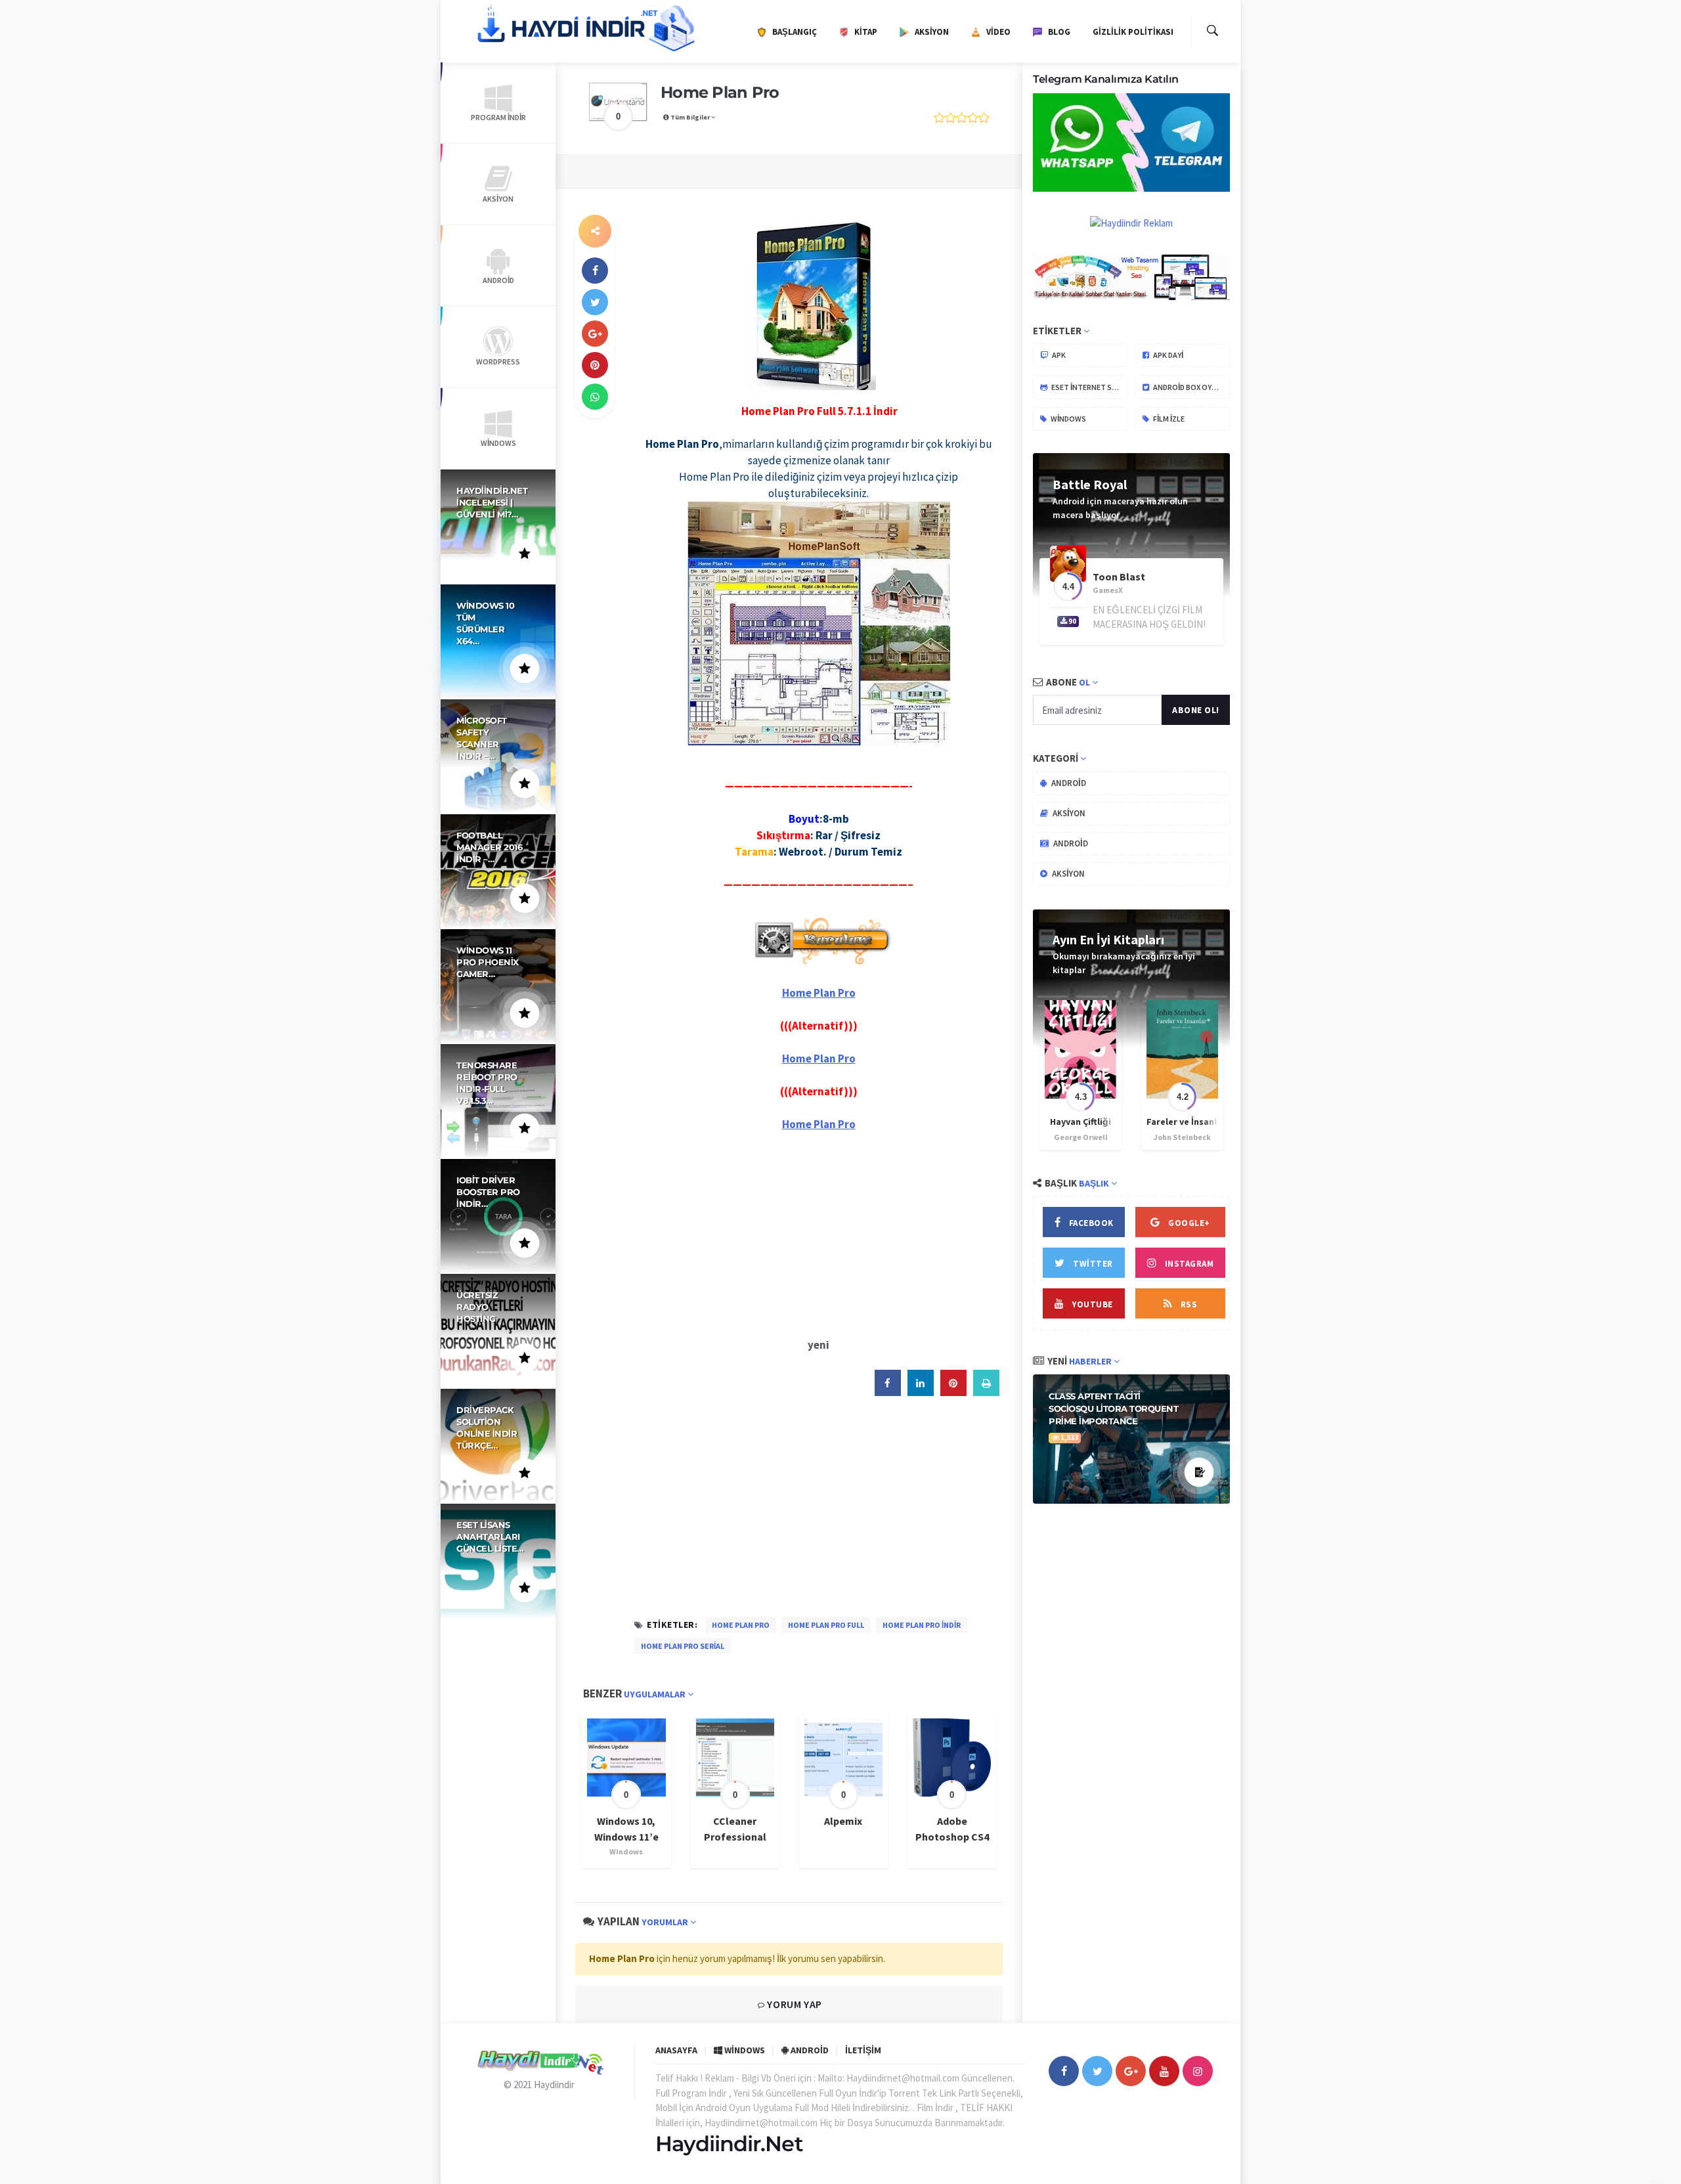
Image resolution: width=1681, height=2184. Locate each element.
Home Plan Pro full (826, 1625)
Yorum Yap (794, 2004)
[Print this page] (986, 1392)
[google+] (1131, 2071)
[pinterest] (595, 365)
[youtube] (1164, 2071)
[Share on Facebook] (888, 1392)
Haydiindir (554, 2085)
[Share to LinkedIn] (921, 1392)
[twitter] (595, 302)
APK (1058, 355)
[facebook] (595, 271)
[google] (595, 334)
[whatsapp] (595, 397)
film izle (1168, 419)
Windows (1068, 419)
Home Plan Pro (741, 1625)
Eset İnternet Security (1089, 387)
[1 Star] (939, 118)
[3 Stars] (962, 118)
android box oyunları (1191, 387)
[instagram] (1198, 2071)
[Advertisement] (819, 1234)
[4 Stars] (973, 118)
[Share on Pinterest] (953, 1392)
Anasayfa (676, 2050)
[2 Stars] (950, 118)
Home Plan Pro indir (922, 1625)
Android (1068, 783)
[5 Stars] (984, 118)
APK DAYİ (1168, 355)
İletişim (863, 2050)
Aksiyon (1068, 813)
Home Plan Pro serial (683, 1646)
